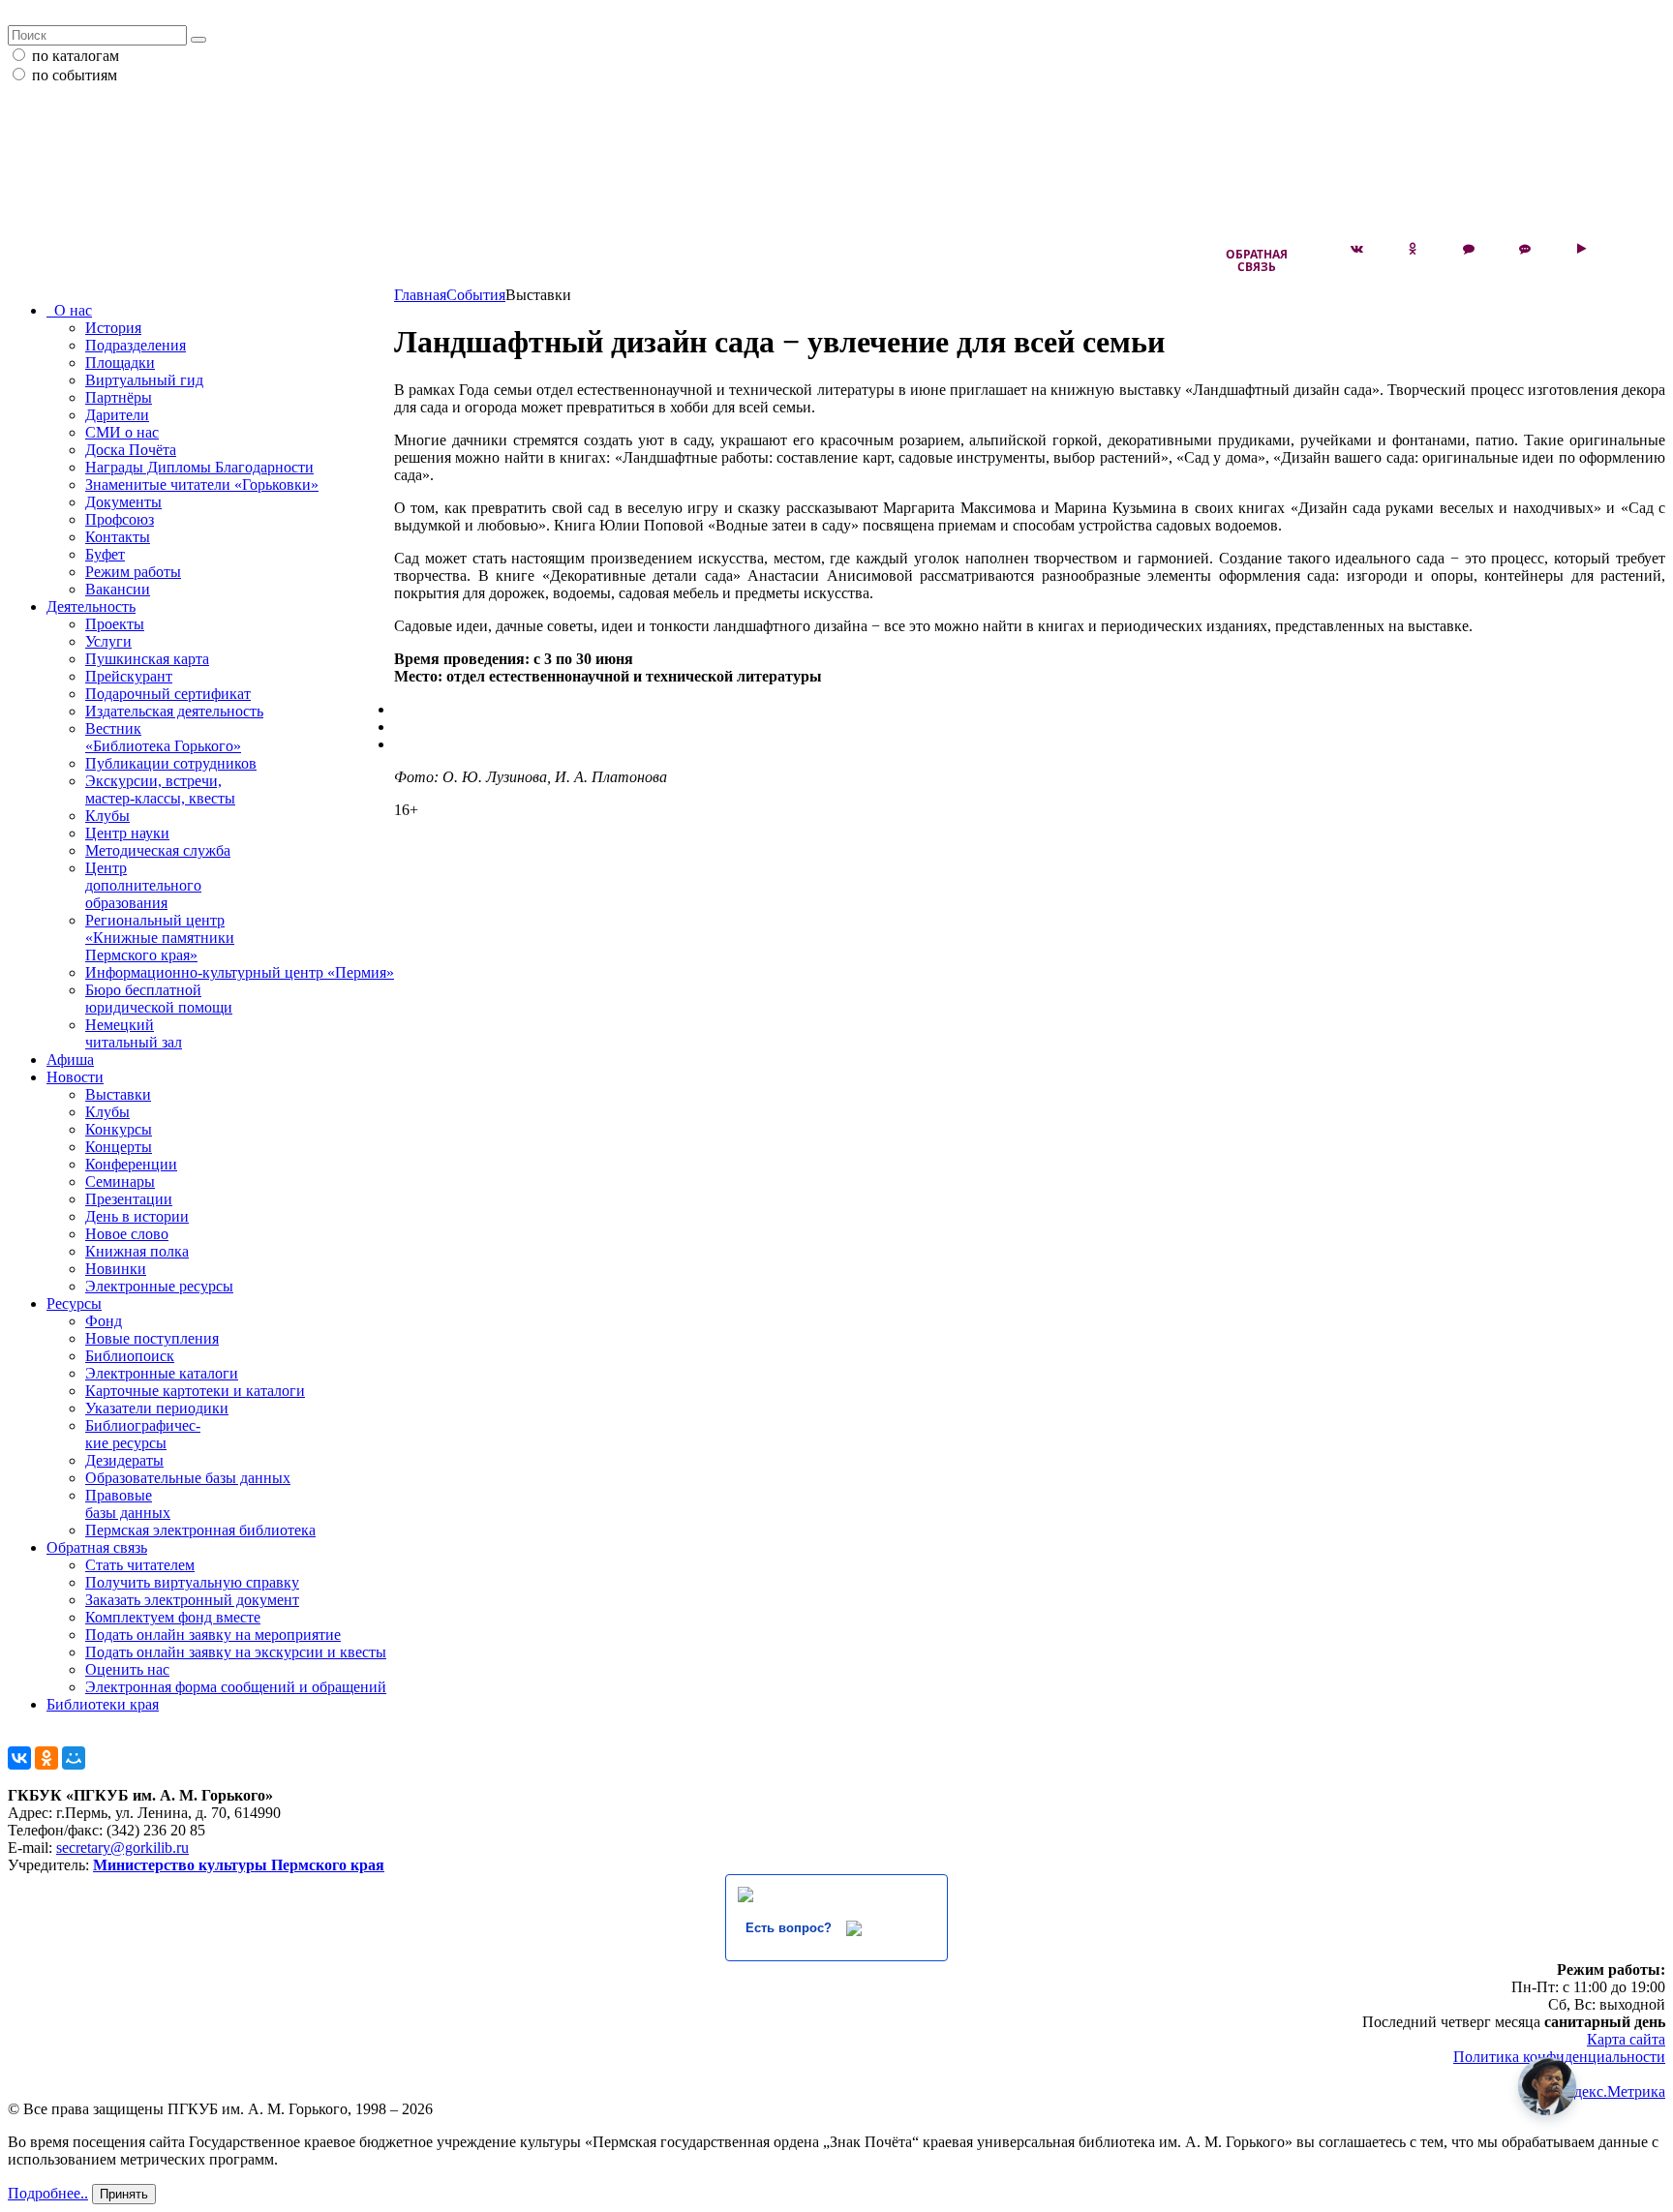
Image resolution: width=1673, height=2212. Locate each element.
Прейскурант (129, 676)
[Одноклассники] (46, 1758)
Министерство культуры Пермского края (239, 1865)
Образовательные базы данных (188, 1478)
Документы (123, 502)
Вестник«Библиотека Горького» (163, 737)
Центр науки (127, 833)
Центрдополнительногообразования (143, 885)
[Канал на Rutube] (1581, 249)
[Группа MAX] (1469, 249)
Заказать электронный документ (192, 1600)
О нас (69, 310)
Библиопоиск (130, 1356)
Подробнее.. (48, 2193)
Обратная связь (1257, 260)
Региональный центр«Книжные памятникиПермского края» (160, 938)
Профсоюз (120, 519)
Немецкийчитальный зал (134, 1033)
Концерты (119, 1147)
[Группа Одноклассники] (1413, 249)
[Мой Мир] (74, 1758)
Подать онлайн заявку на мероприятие (213, 1635)
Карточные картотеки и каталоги (195, 1391)
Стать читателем (140, 1565)
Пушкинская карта (147, 659)
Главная (420, 295)
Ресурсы (74, 1303)
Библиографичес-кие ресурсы (143, 1434)
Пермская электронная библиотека (200, 1530)
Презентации (129, 1199)
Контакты (118, 537)
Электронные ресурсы (159, 1286)
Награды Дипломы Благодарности (199, 467)
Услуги (108, 641)
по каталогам (76, 56)
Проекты (115, 624)
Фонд (104, 1321)
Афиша (70, 1060)
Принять (124, 2194)
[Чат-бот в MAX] (1525, 249)
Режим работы (133, 572)
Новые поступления (152, 1338)
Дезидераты (124, 1460)
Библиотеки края (103, 1704)
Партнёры (119, 397)
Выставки (118, 1094)
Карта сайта (1626, 2039)
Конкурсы (119, 1129)
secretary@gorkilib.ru (122, 1848)
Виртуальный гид (144, 380)
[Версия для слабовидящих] (1637, 249)
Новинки (116, 1269)
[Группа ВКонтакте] (1356, 249)
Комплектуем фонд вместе (173, 1617)
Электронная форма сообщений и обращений (236, 1687)
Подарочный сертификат (168, 694)
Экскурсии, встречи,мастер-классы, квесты (160, 789)
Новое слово (127, 1234)
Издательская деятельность (174, 711)
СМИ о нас (122, 432)
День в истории (137, 1216)
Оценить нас (127, 1669)
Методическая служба (158, 850)
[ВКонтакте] (19, 1758)
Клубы (107, 816)
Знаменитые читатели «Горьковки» (202, 485)
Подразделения (136, 345)
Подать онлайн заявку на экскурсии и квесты (236, 1652)
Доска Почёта (131, 450)
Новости (75, 1077)
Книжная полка (137, 1251)
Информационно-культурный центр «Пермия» (240, 972)
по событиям (75, 75)
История (113, 328)
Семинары (120, 1182)
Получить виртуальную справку (192, 1582)
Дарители (117, 415)
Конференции (131, 1164)
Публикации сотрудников (171, 763)
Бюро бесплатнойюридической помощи (159, 999)
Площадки (120, 363)
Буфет (105, 554)
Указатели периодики (157, 1408)
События (476, 295)
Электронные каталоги (162, 1373)
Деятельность (91, 606)
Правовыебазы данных (128, 1504)
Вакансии (118, 589)
